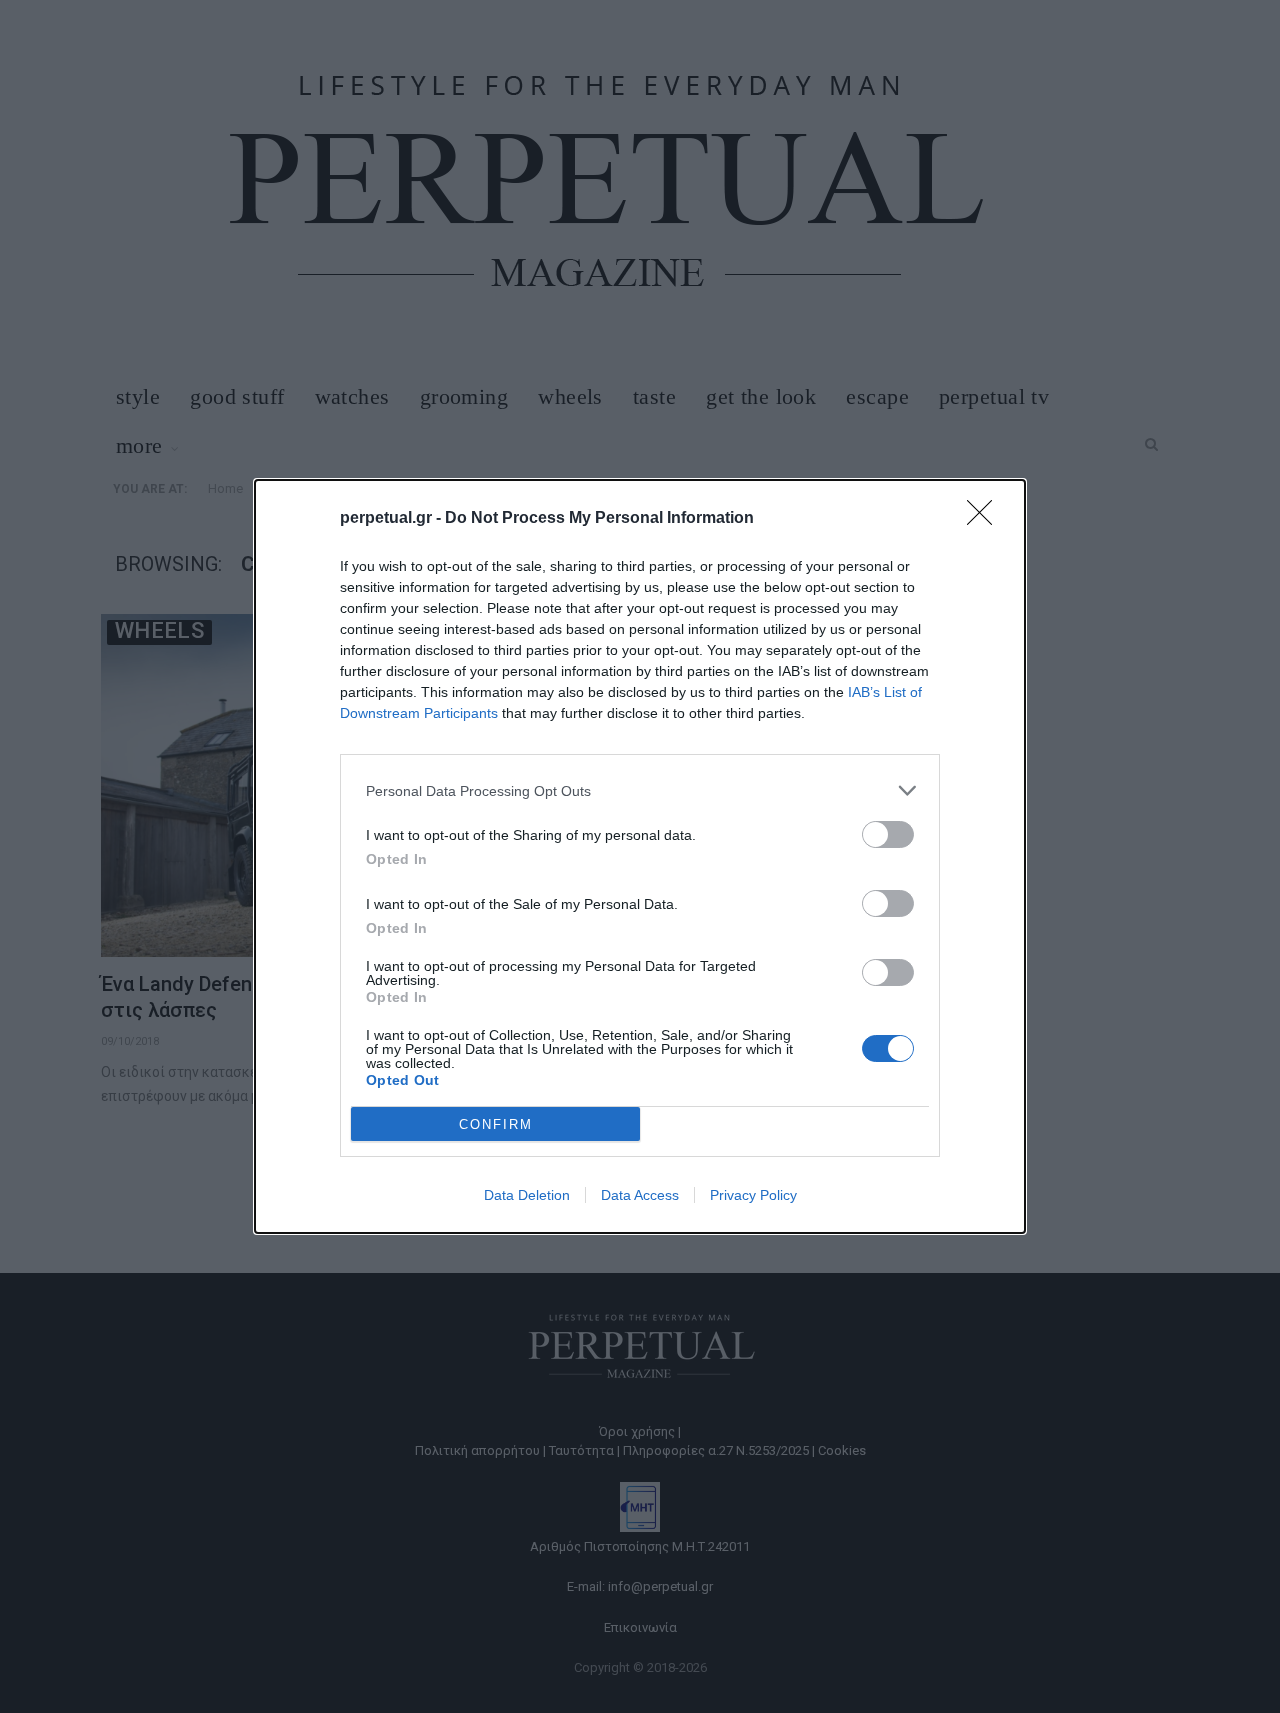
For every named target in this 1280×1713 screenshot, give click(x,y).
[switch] (888, 834)
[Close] (986, 519)
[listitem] (640, 790)
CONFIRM (496, 1124)
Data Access (640, 1195)
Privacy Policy (753, 1195)
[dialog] (640, 856)
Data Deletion (527, 1195)
